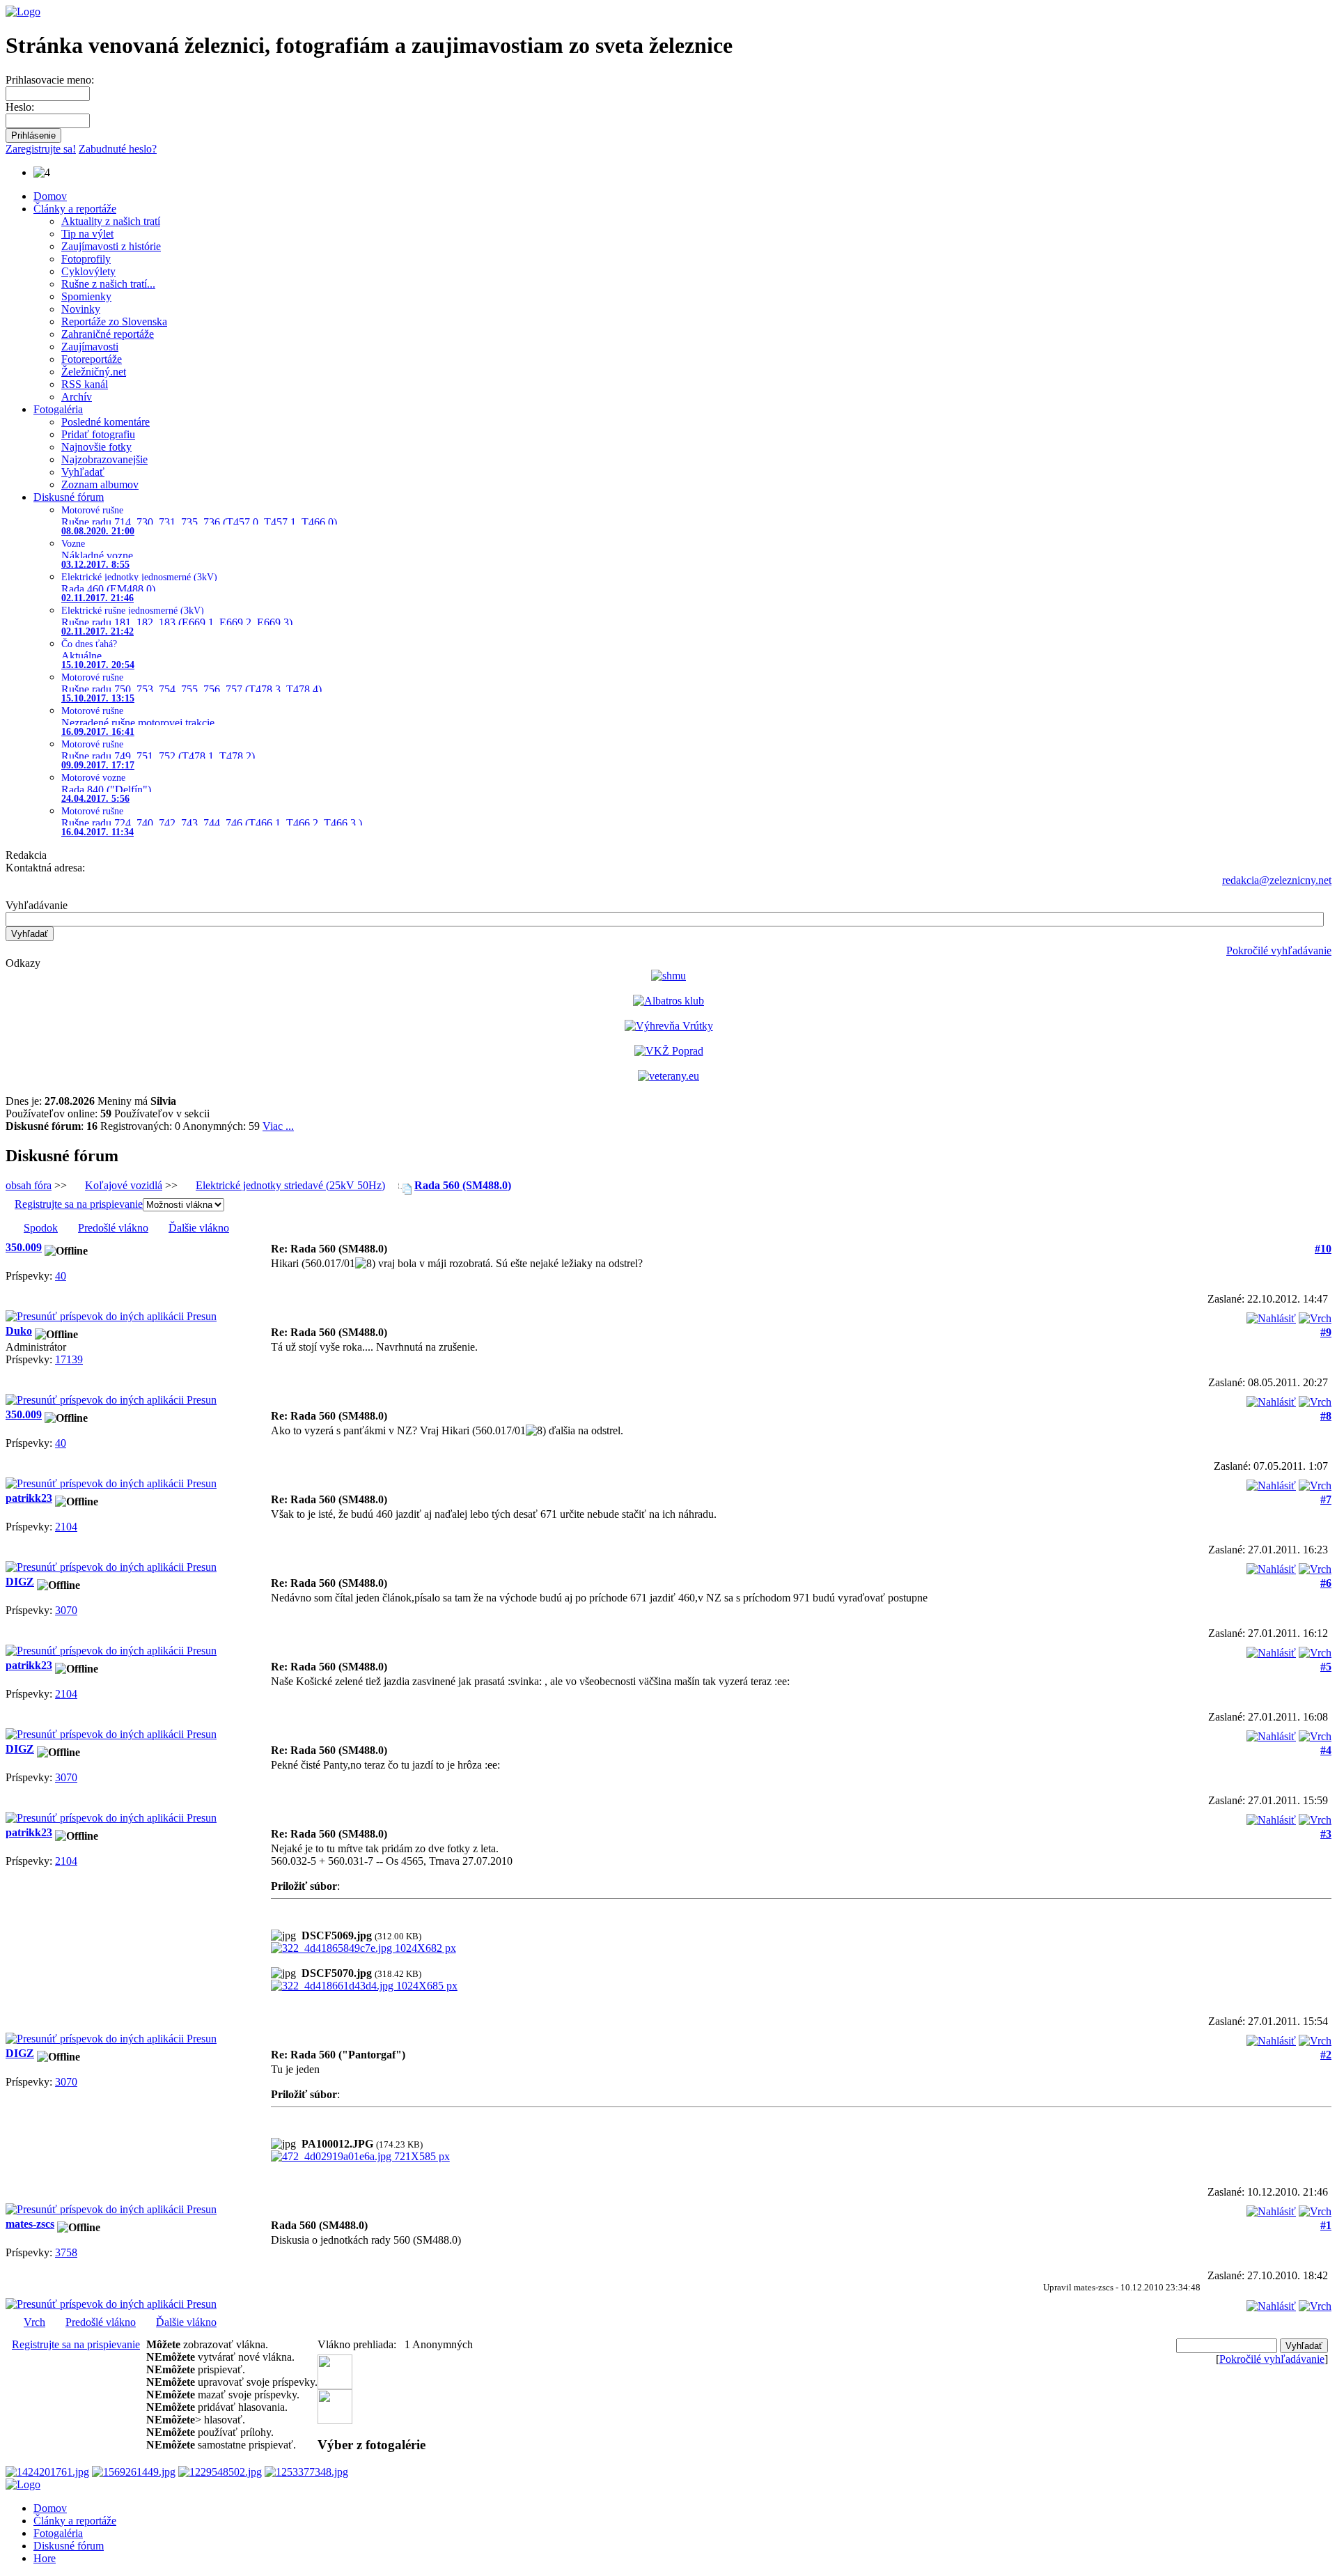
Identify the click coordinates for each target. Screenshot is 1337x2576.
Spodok (41, 1228)
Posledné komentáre (105, 422)
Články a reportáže (75, 209)
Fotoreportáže (92, 359)
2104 (66, 1527)
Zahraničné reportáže (108, 334)
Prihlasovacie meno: (50, 80)
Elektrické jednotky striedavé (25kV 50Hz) (290, 1185)
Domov (50, 196)
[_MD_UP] (1315, 1315)
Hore (45, 2558)
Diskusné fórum (69, 497)
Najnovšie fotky (96, 447)
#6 (1326, 1583)
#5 (1326, 1667)
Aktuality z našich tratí (111, 221)
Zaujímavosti (90, 347)
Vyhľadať (83, 472)
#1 (1326, 2225)
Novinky (81, 309)
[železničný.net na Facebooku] (335, 2385)
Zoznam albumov (100, 484)
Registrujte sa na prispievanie (79, 1204)
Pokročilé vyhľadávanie (1279, 951)
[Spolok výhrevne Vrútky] (669, 1026)
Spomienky (86, 296)
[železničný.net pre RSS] (335, 2420)
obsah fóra (29, 1185)
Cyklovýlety (88, 271)
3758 (66, 2252)
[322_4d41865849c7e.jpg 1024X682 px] (363, 1948)
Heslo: (20, 107)
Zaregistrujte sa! (41, 149)
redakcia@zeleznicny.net (1277, 880)
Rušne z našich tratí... (108, 284)
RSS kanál (85, 384)
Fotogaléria (58, 409)
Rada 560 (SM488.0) (463, 1185)
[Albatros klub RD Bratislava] (668, 1001)
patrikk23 (29, 1498)
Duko (19, 1331)
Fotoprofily (86, 259)
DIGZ (20, 1582)
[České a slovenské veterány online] (668, 1076)
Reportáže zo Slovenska (114, 321)
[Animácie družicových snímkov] (668, 976)
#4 (1326, 1750)
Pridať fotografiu (98, 434)
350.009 (24, 1247)
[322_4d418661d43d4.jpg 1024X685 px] (364, 1986)
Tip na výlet (87, 234)
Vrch (34, 2322)
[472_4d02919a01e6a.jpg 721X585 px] (360, 2156)
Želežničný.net (94, 372)
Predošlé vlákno (113, 1228)
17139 (69, 1359)
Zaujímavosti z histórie (111, 246)
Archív (77, 397)
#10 (1323, 1249)
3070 (66, 1610)
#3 (1326, 1834)
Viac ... (278, 1126)
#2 (1326, 2055)
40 (61, 1276)
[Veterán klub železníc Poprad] (669, 1051)
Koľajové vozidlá (124, 1185)
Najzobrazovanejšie (104, 459)
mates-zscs (30, 2224)
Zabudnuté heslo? (118, 149)
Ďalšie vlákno (199, 1228)
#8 (1326, 1416)
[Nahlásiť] (1271, 1315)
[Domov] (23, 11)
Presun (200, 1316)
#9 (1326, 1332)
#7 (1326, 1499)
